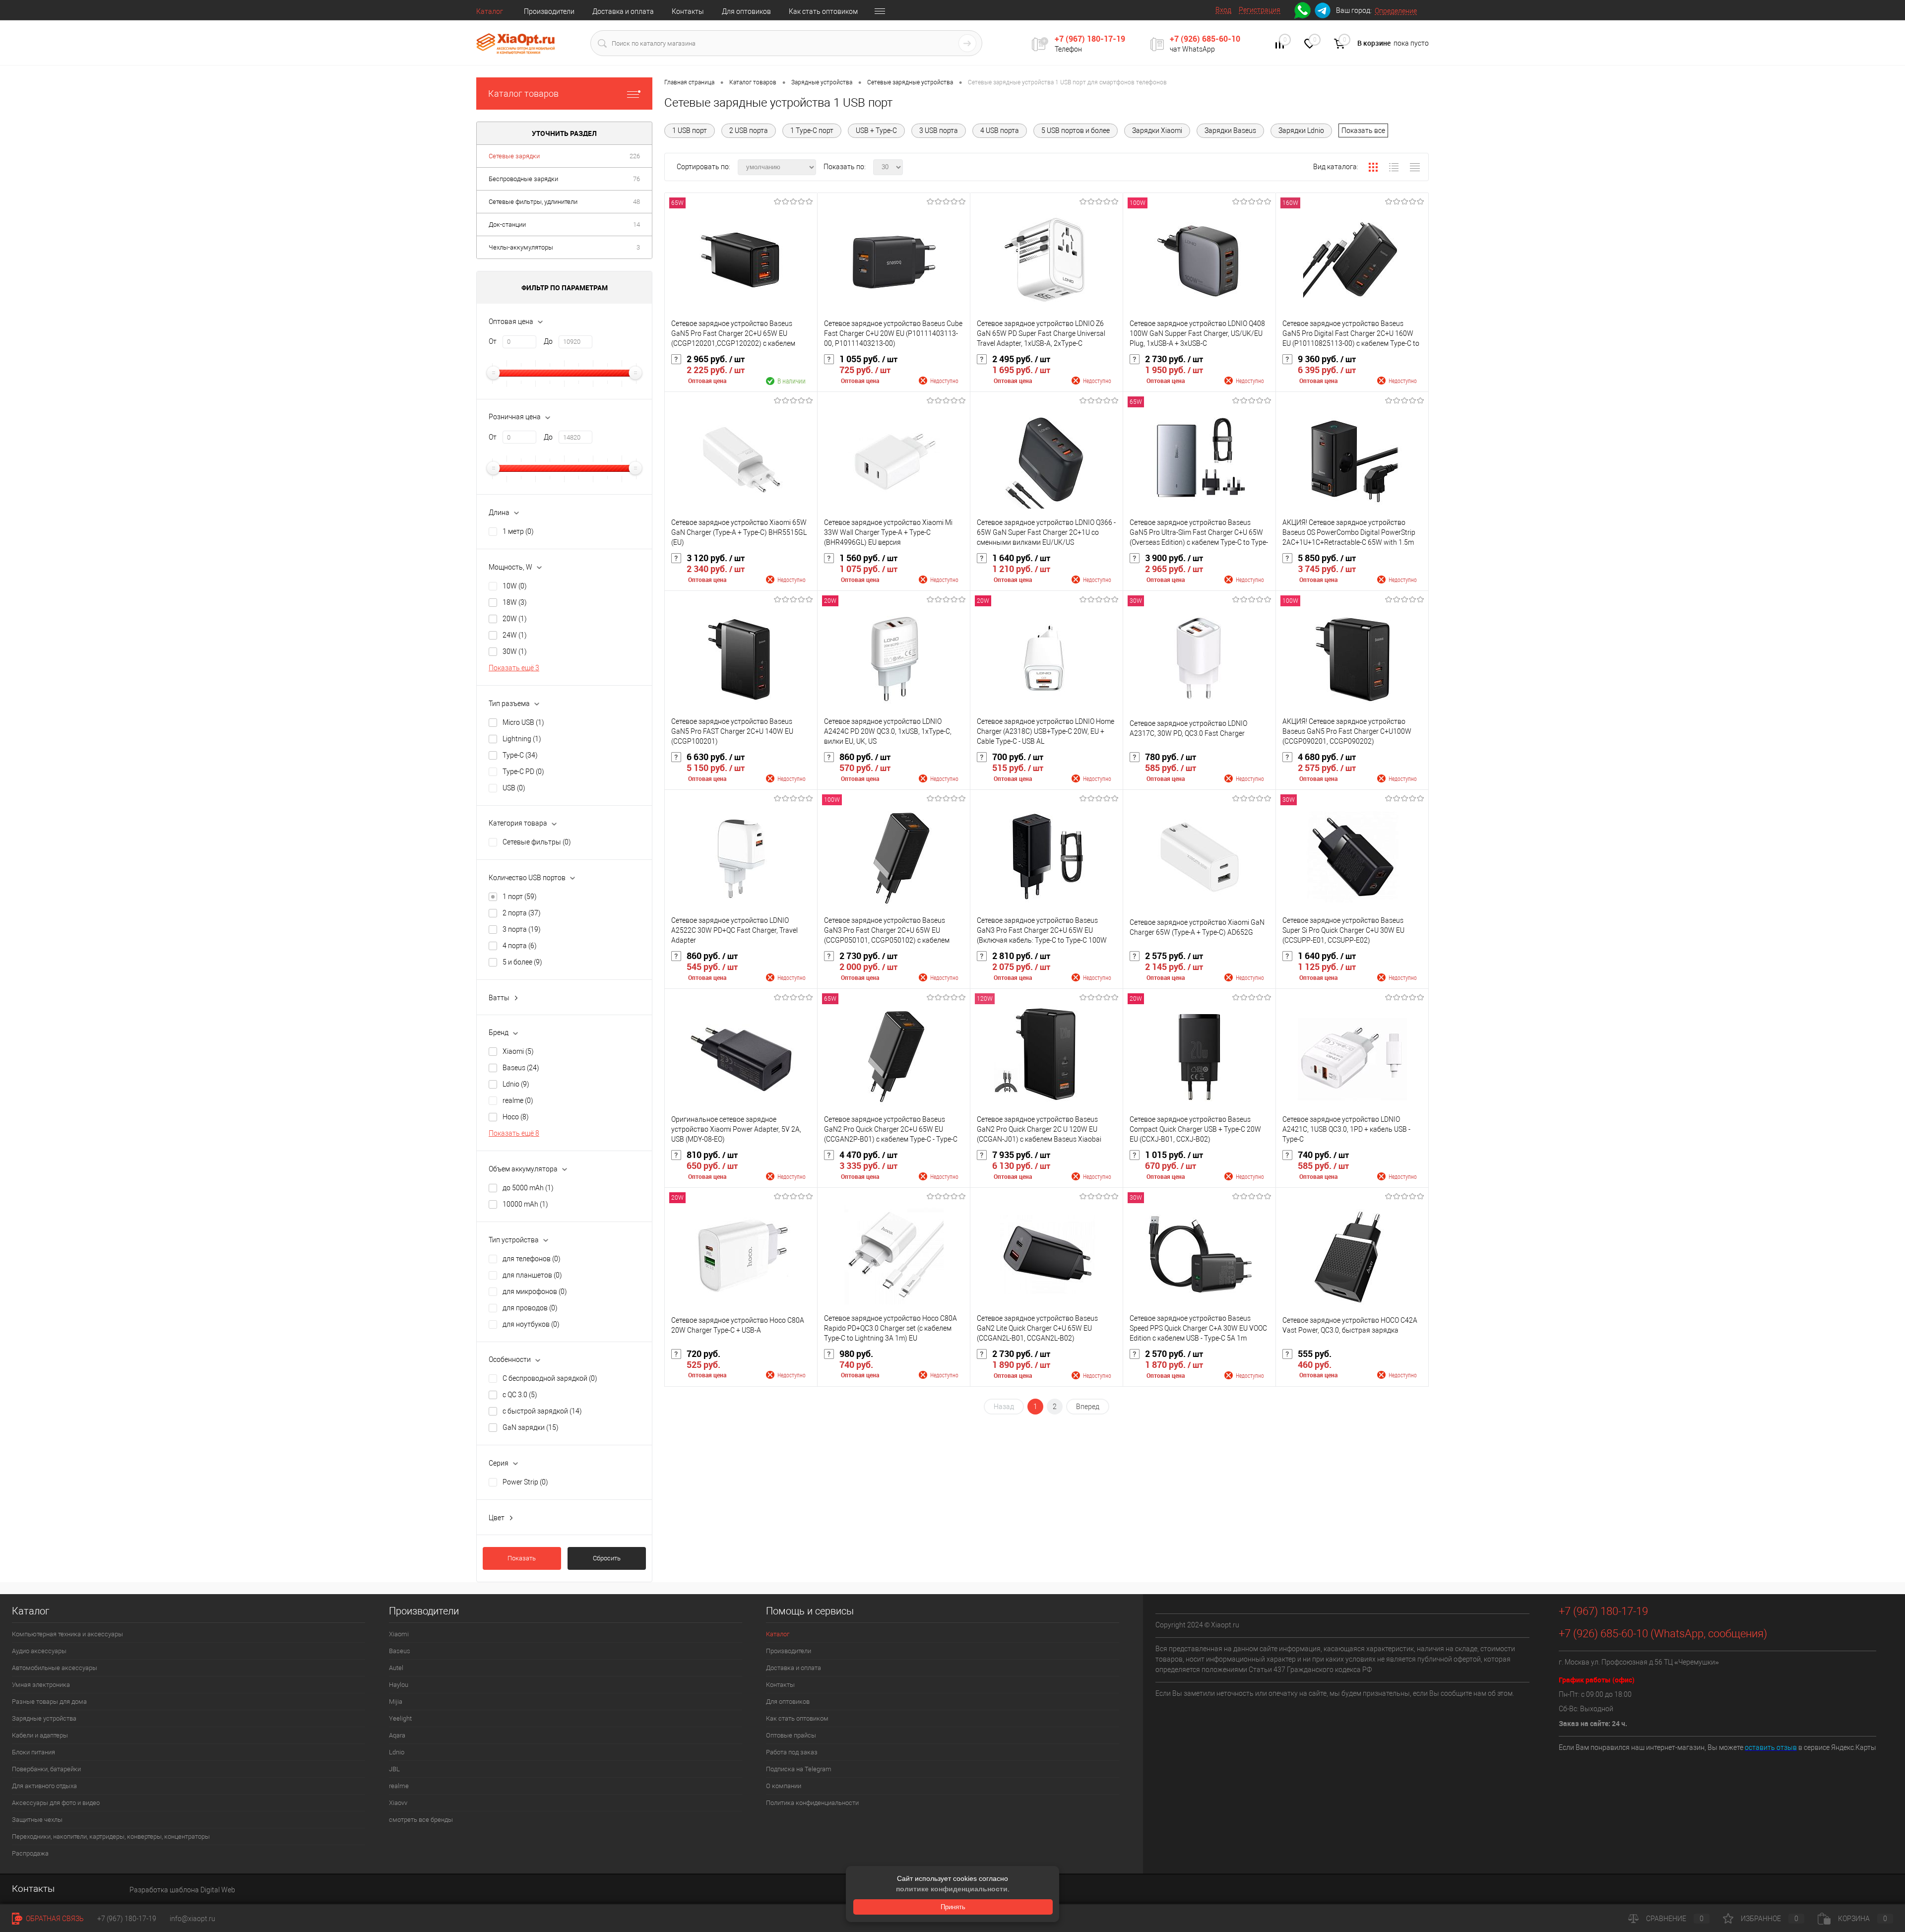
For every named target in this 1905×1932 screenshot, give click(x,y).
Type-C (520, 755)
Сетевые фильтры (537, 842)
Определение (1396, 11)
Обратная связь (54, 1919)
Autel (396, 1668)
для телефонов (532, 1259)
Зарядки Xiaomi (1157, 130)
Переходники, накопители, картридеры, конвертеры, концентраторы (111, 1836)
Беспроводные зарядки (523, 179)
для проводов (530, 1308)
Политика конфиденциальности (812, 1803)
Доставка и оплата (623, 11)
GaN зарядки (531, 1427)
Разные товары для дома (49, 1702)
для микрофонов (535, 1291)
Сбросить (607, 1558)
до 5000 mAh (528, 1188)
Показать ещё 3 (514, 668)
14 (636, 225)
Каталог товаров (523, 94)
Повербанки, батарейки (46, 1769)
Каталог (490, 11)
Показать (522, 1558)
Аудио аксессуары (39, 1651)
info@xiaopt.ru (192, 1919)
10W (515, 586)
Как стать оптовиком (823, 11)
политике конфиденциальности (952, 1889)
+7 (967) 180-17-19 (1090, 39)
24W (515, 635)
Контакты (688, 11)
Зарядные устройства (44, 1718)
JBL (394, 1769)
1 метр (518, 531)
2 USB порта (749, 130)
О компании (784, 1786)
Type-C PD (523, 772)
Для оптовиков (746, 11)
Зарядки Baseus (1230, 130)
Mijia (396, 1702)
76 (636, 179)
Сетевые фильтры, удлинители (533, 202)
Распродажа (30, 1853)
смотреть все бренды (421, 1820)
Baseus (521, 1068)
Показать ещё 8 (514, 1133)
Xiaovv (398, 1803)
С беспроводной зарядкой (550, 1378)
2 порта (522, 913)
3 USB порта (939, 130)
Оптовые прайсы (791, 1735)
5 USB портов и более (1076, 130)
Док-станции (507, 225)
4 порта (520, 946)
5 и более (522, 962)
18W (515, 602)
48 (636, 202)
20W (515, 619)
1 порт (520, 897)
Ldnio (516, 1084)
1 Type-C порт (812, 130)
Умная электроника (41, 1685)
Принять (953, 1907)
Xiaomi (518, 1051)
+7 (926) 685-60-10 (1205, 39)
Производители (549, 11)
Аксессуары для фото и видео (56, 1803)
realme (518, 1100)
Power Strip (525, 1482)
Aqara (397, 1735)
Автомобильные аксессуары (55, 1668)
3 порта (522, 929)
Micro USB (523, 722)
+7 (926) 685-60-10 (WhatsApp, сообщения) (1663, 1634)
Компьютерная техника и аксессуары (67, 1634)
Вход (1223, 10)
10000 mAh (525, 1204)
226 (635, 156)
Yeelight (400, 1718)
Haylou (399, 1685)
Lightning (522, 739)
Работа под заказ (792, 1752)
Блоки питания (33, 1752)
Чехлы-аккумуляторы (521, 247)
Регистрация (1260, 10)
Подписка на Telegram (799, 1769)
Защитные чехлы (37, 1820)
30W (515, 651)
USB (514, 788)
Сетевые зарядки (514, 156)
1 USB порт (690, 130)
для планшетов (532, 1275)
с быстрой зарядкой (542, 1411)
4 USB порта (1000, 130)
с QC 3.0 (520, 1395)
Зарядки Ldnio (1301, 130)
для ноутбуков (531, 1324)
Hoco (516, 1117)
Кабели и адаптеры (40, 1735)
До (548, 341)
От (493, 341)
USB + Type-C (876, 130)
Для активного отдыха (44, 1786)
